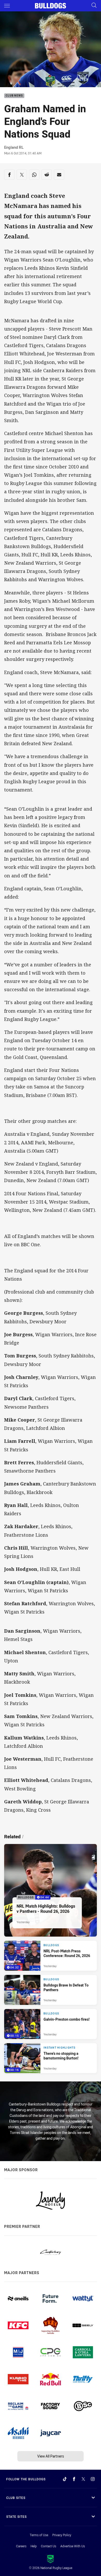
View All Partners (51, 2456)
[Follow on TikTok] (65, 2479)
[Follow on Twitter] (83, 2479)
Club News (14, 96)
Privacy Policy (62, 2535)
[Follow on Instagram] (93, 2479)
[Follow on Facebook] (74, 2479)
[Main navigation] (7, 6)
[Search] (94, 6)
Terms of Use (39, 2535)
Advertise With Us (73, 2546)
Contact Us (49, 2546)
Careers (21, 2546)
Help (34, 2546)
